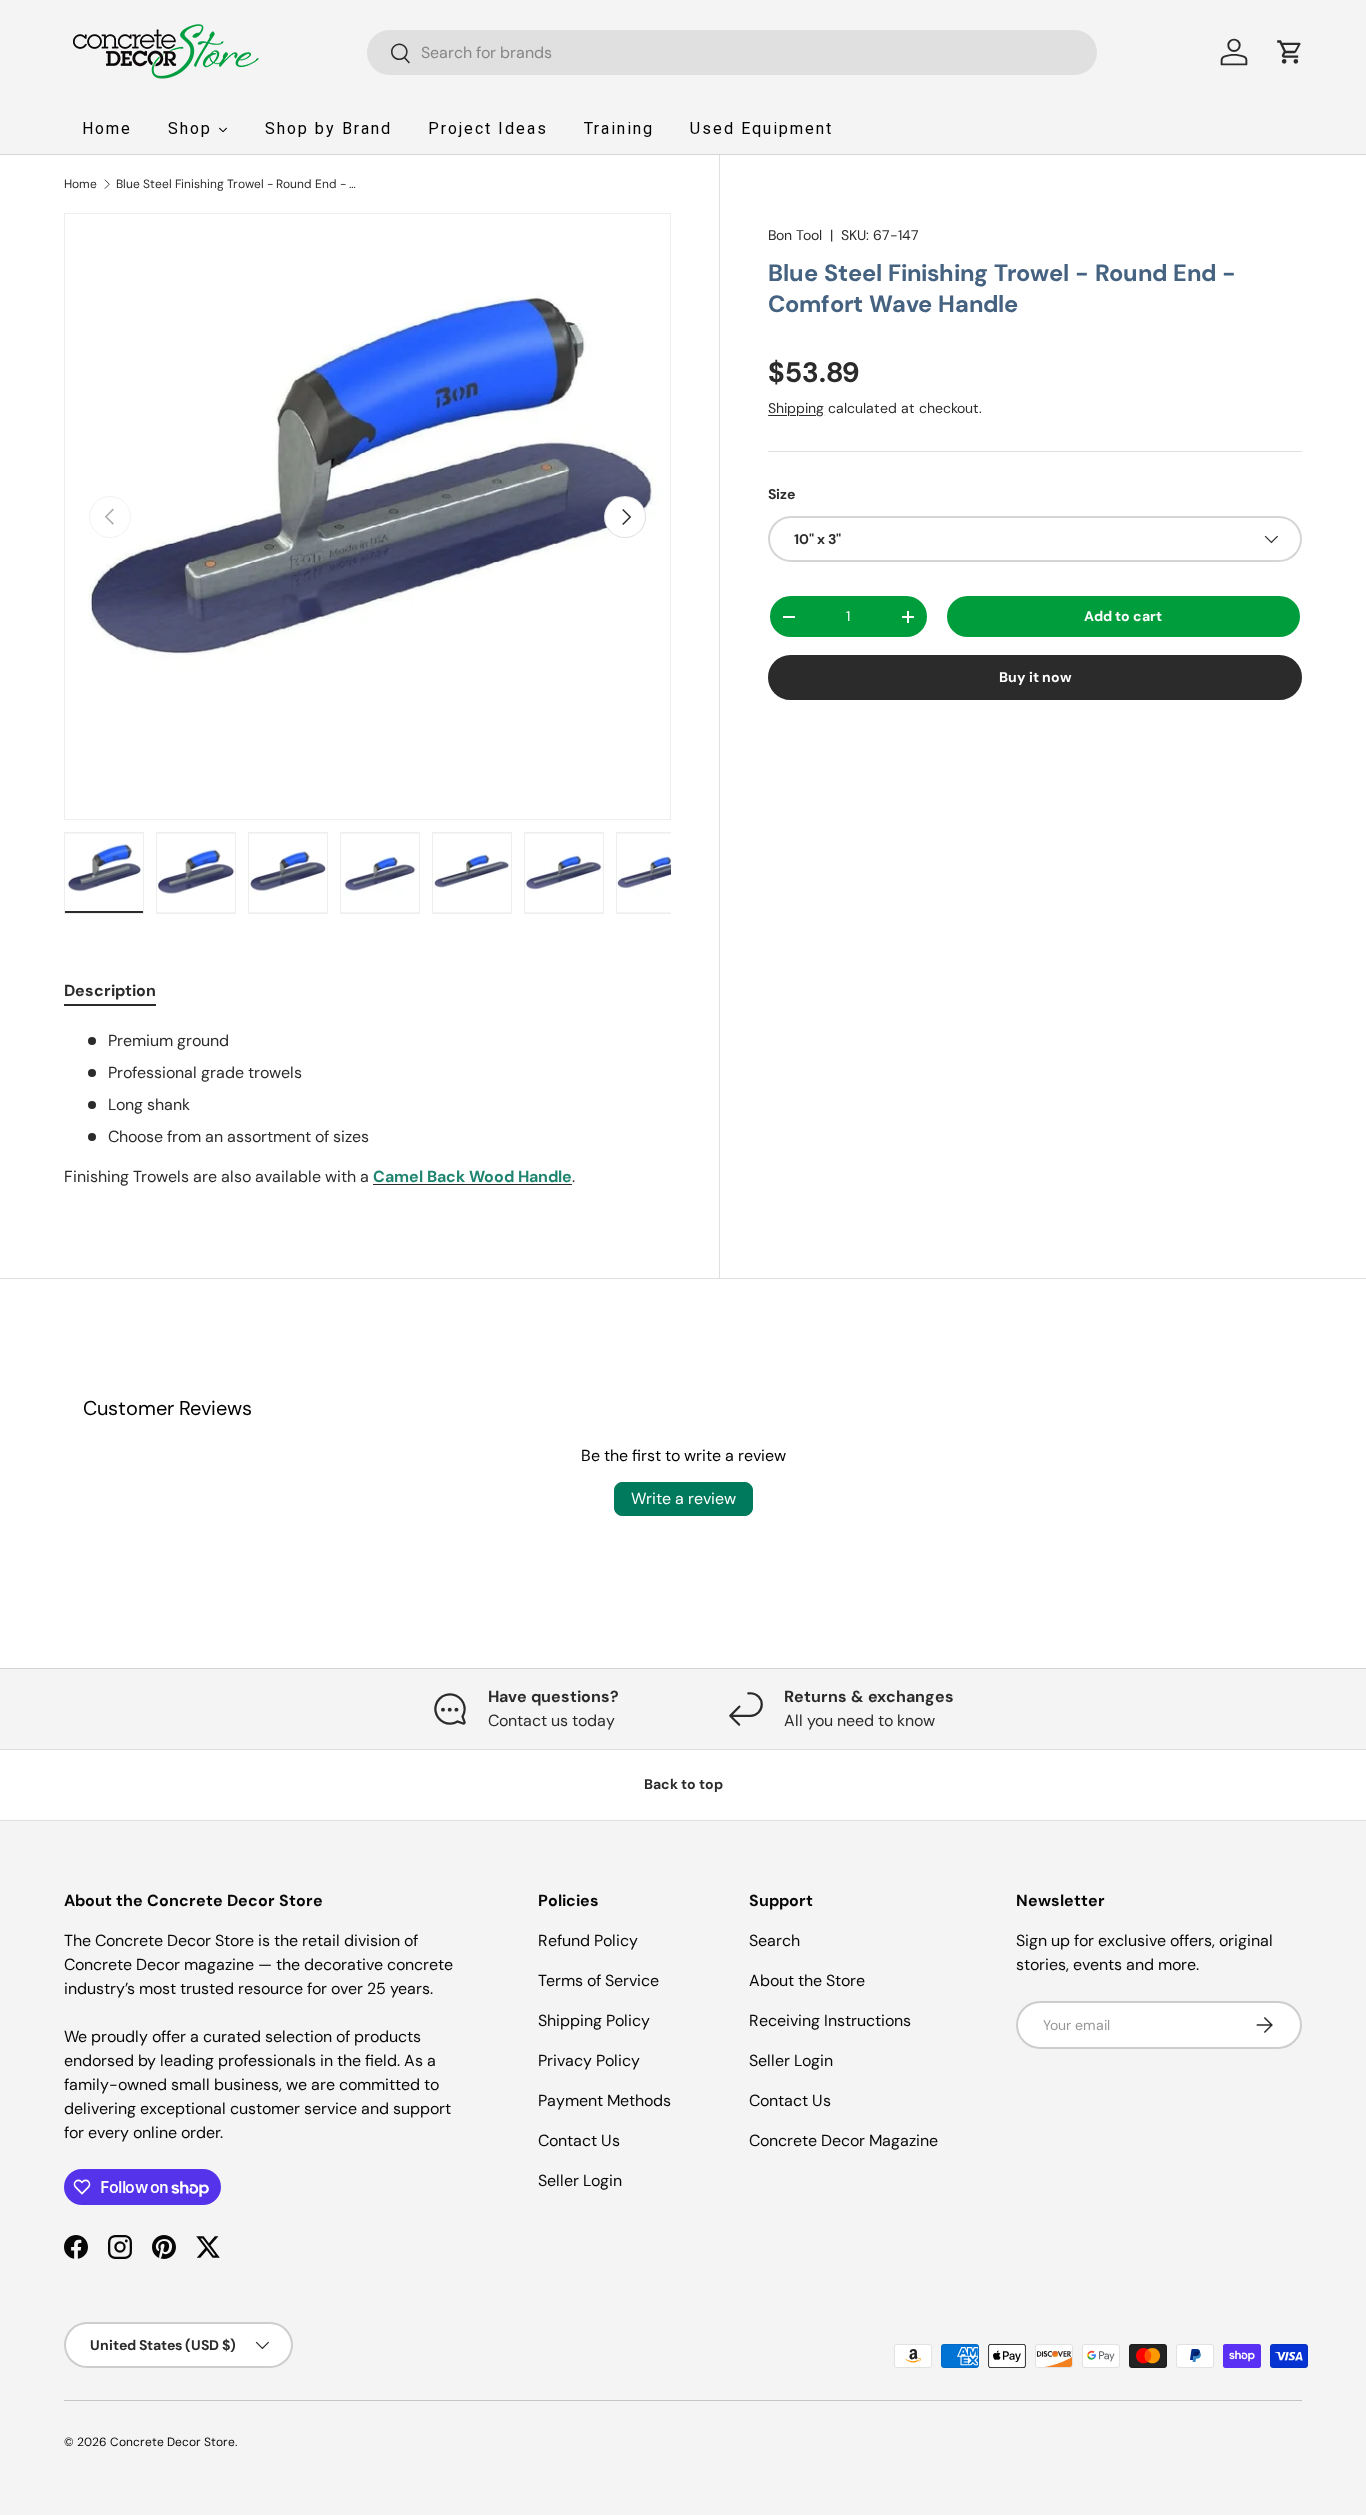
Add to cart (1123, 616)
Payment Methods (604, 2100)
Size (781, 494)
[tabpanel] (367, 1109)
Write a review (683, 1498)
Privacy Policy (589, 2060)
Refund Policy (588, 1940)
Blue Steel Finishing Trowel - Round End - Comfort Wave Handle (236, 184)
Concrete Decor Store (172, 2442)
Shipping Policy (594, 2020)
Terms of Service (598, 1980)
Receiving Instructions (830, 2020)
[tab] (110, 990)
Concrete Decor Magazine (843, 2140)
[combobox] (732, 52)
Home (80, 184)
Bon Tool (795, 235)
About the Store (807, 1980)
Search (774, 1940)
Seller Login (580, 2180)
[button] (1290, 52)
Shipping (796, 408)
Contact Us (579, 2140)
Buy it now (1035, 677)
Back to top (683, 1784)
